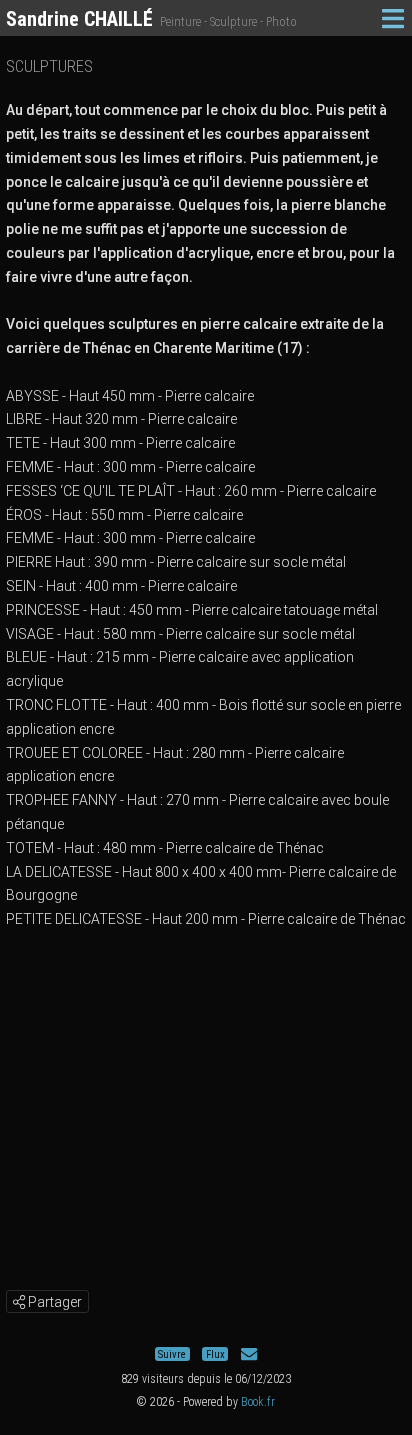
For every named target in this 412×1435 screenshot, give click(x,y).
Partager (53, 1302)
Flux (215, 1354)
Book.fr (258, 1402)
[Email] (249, 1354)
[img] (19, 1302)
